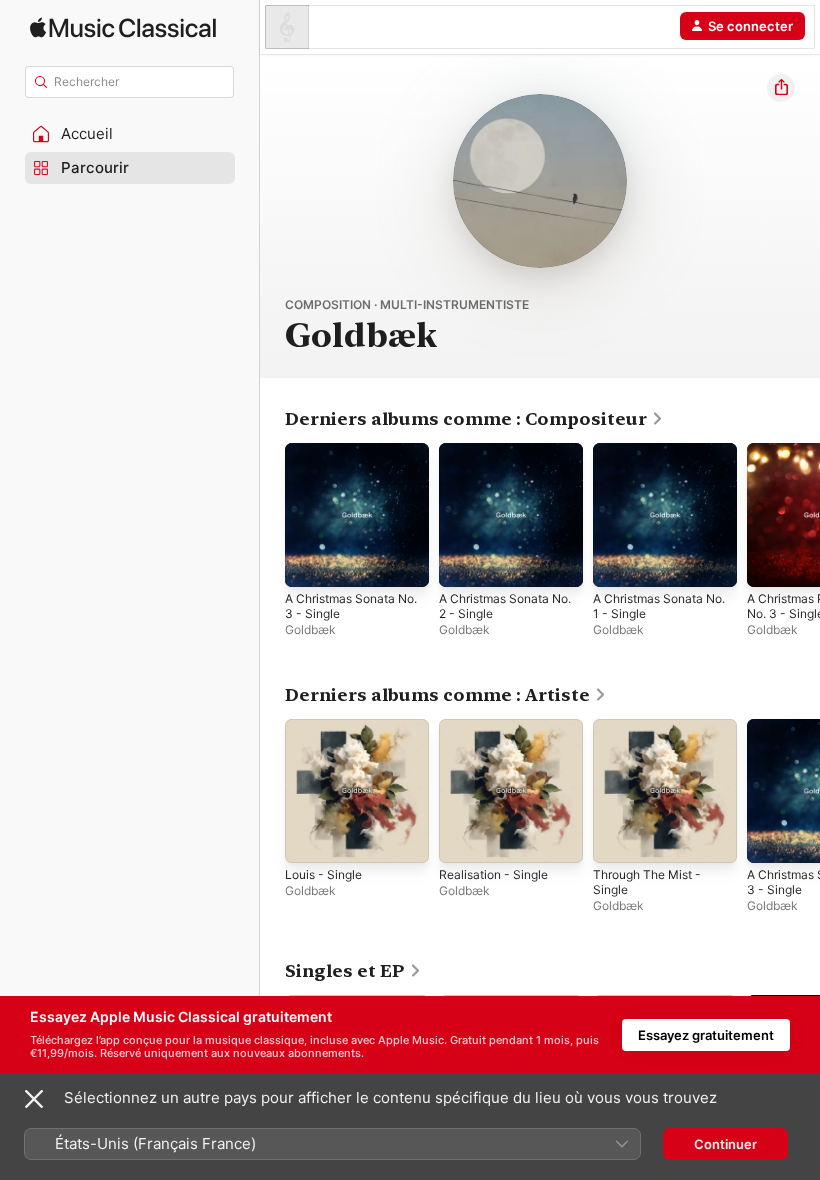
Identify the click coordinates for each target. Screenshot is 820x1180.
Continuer (725, 1144)
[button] (130, 134)
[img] (123, 27)
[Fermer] (34, 1099)
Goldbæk (310, 629)
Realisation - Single (493, 874)
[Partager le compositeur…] (781, 88)
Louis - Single (323, 874)
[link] (474, 419)
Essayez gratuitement (706, 1035)
